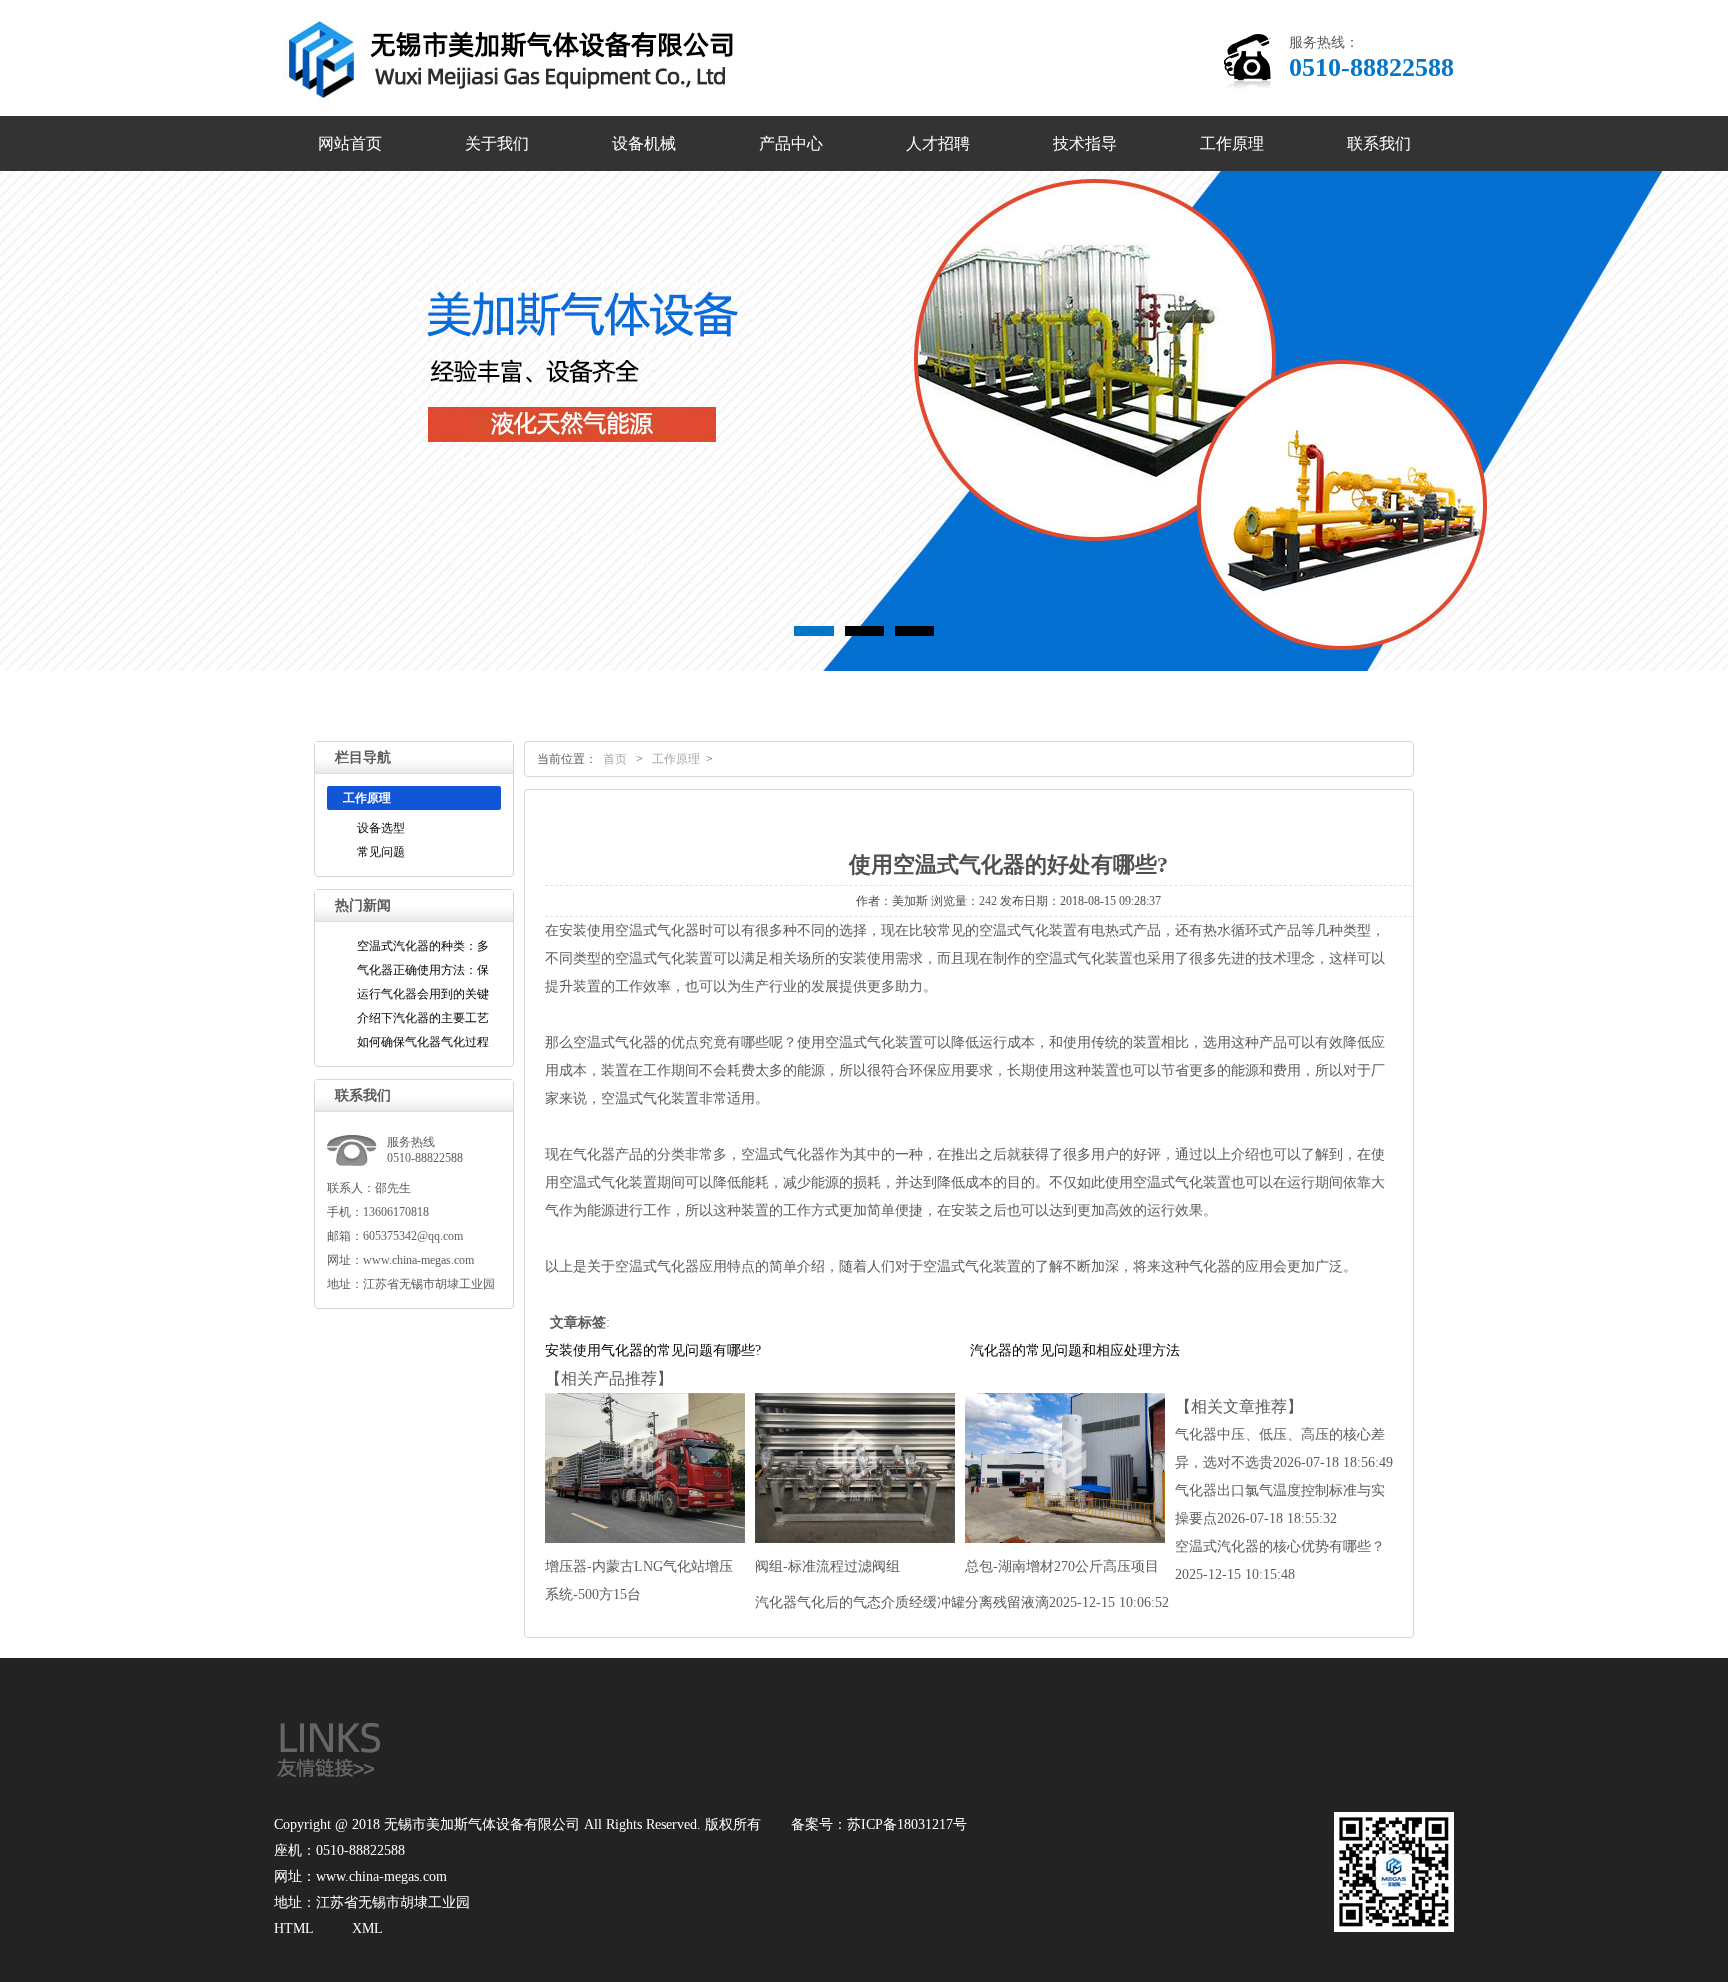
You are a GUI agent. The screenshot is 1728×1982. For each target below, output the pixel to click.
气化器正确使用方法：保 (423, 970)
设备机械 (644, 143)
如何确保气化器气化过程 (423, 1042)
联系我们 (1379, 143)
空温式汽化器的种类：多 (423, 946)
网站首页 (350, 143)
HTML (294, 1928)
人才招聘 (938, 143)
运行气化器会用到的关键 (423, 994)
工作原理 (1232, 143)
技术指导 (1085, 143)
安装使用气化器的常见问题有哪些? (653, 1350)
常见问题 (381, 852)
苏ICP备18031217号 (907, 1824)
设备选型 (381, 828)
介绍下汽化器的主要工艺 (423, 1018)
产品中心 (791, 143)
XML (367, 1928)
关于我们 (497, 143)
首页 (615, 759)
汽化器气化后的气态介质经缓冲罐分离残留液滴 (962, 1602)
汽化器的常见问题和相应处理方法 (1075, 1350)
